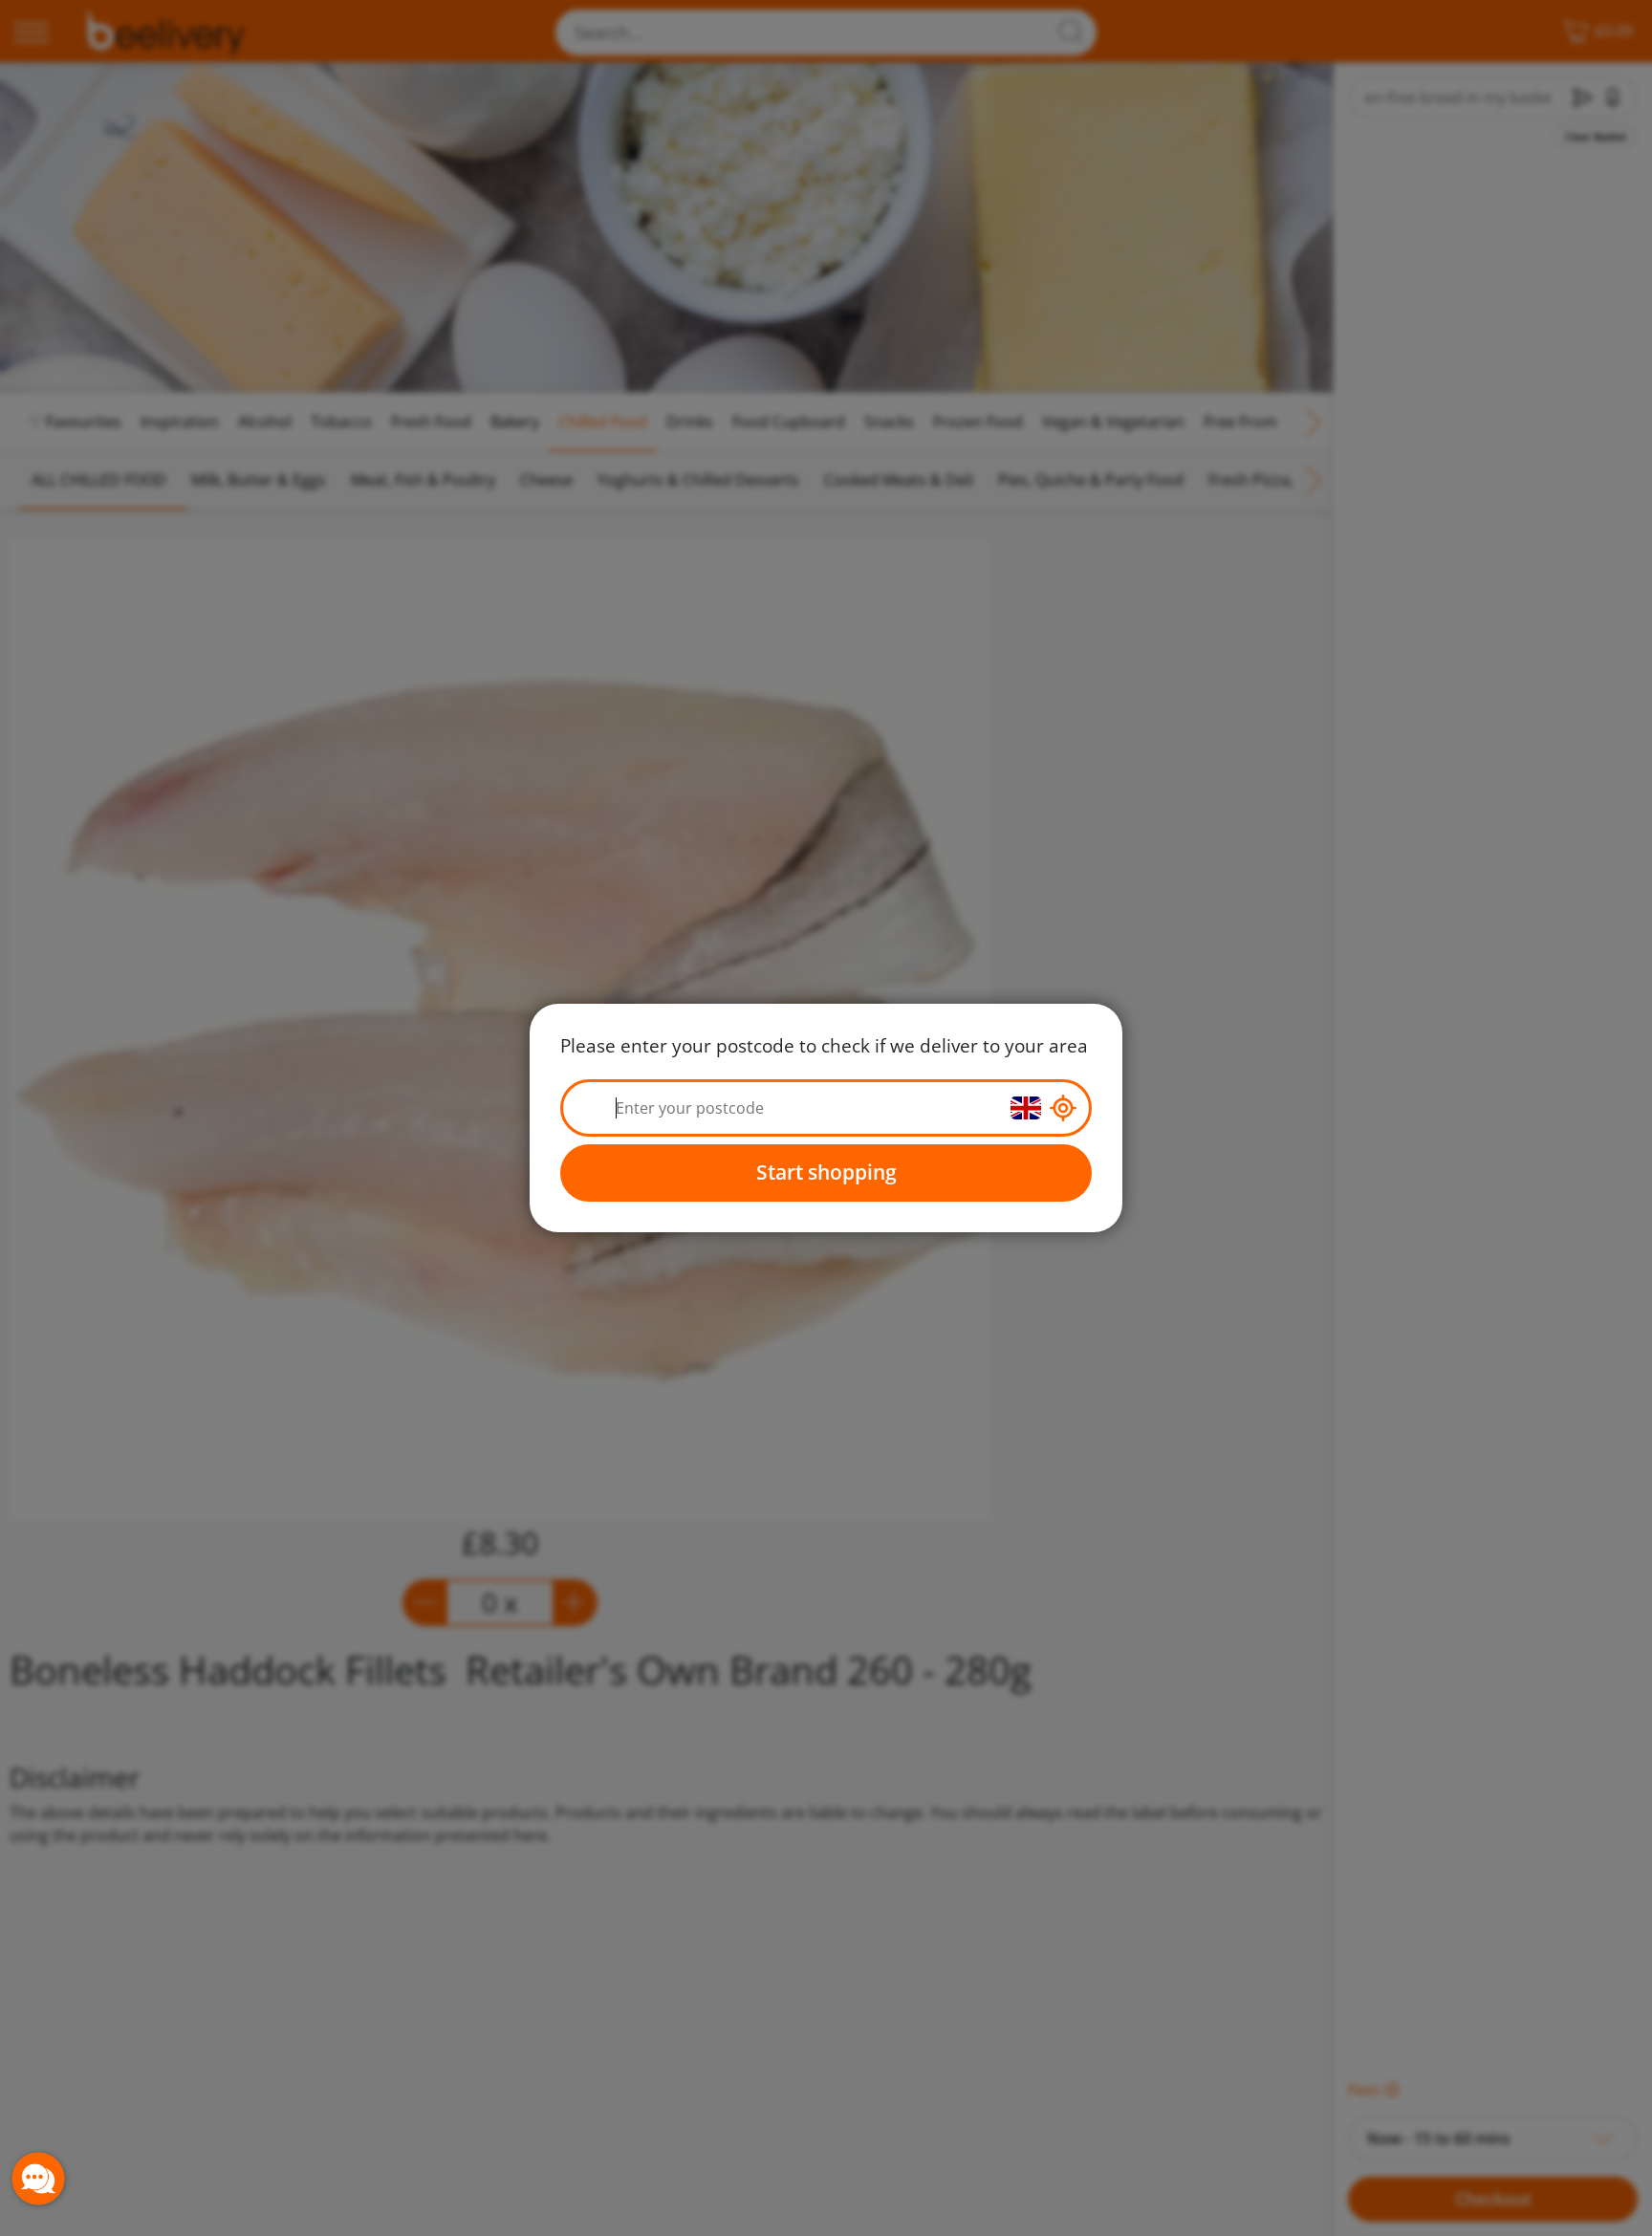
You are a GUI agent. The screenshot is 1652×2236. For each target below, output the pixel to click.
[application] (38, 2179)
